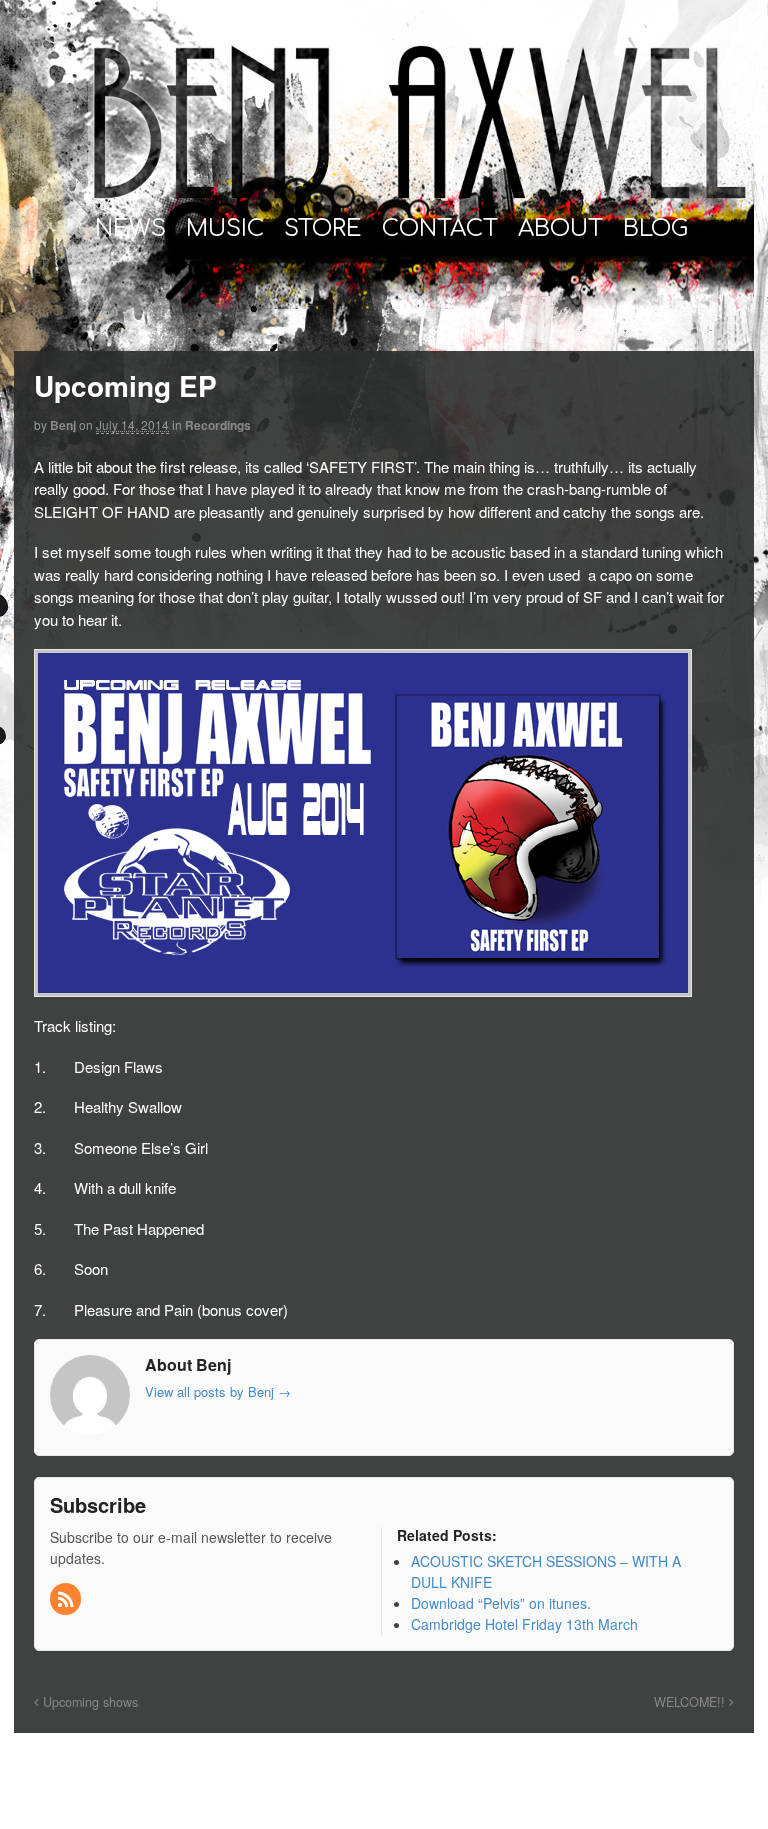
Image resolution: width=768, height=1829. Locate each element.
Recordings (218, 425)
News (130, 228)
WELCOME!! (691, 1702)
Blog (655, 228)
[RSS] (67, 1600)
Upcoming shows (88, 1702)
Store (323, 228)
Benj (63, 425)
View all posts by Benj (218, 1391)
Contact (440, 228)
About (560, 228)
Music (225, 228)
